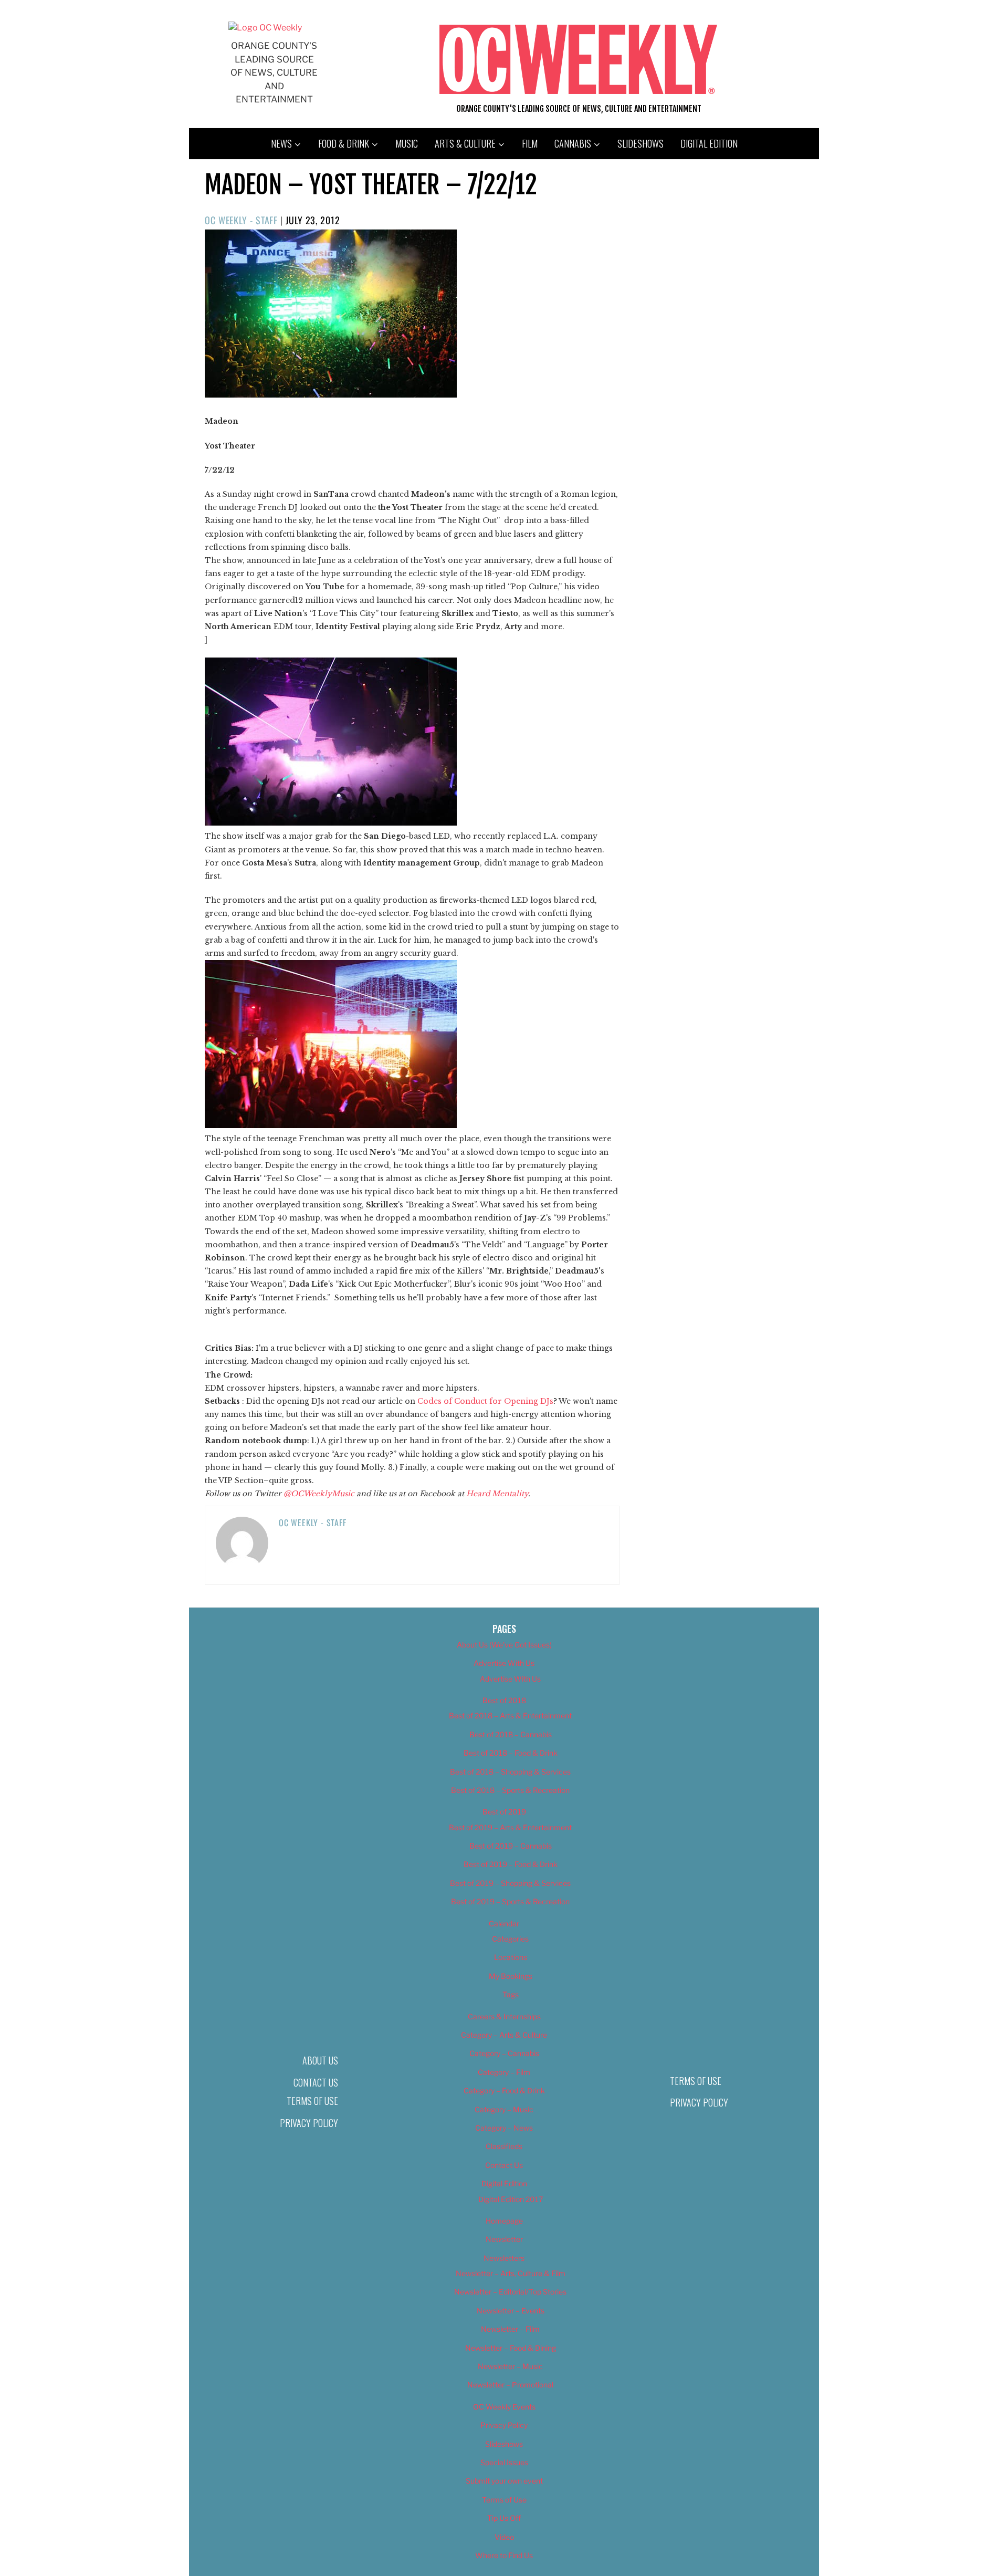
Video (504, 2537)
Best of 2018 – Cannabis (511, 1734)
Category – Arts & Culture (504, 2035)
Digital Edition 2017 (511, 2199)
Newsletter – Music (510, 2366)
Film (530, 143)
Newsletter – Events (511, 2311)
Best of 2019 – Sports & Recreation (510, 1901)
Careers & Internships (504, 2016)
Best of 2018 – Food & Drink (511, 1753)
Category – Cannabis (504, 2053)
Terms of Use (312, 2101)
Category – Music (504, 2109)
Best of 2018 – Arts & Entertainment (510, 1715)
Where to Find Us (504, 2555)
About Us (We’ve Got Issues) (504, 1645)
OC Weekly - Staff (241, 220)
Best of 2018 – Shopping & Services (510, 1772)
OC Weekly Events (504, 2407)
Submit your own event (504, 2481)
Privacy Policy (309, 2123)
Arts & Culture (465, 143)
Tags (511, 1994)
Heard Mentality (497, 1494)
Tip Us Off (504, 2518)
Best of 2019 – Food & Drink (511, 1864)
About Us (320, 2060)
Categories (510, 1939)
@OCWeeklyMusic (319, 1494)
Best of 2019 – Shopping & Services (510, 1883)
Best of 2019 (504, 1812)
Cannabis (573, 143)
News (281, 143)
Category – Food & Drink (504, 2090)
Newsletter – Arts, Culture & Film (511, 2273)
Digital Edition (709, 143)
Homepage (504, 2221)
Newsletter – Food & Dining (511, 2348)
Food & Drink (344, 143)
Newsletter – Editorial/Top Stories (510, 2292)
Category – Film (504, 2072)
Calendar (504, 1923)
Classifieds (504, 2146)
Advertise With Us (504, 1663)
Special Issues (504, 2462)
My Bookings (511, 1976)
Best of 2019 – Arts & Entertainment (510, 1827)
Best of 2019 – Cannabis (511, 1846)
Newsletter (504, 2239)
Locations (511, 1957)
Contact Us (316, 2082)
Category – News (504, 2128)
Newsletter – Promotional (510, 2385)
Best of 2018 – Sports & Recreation (510, 1790)
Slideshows (640, 143)
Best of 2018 (504, 1700)
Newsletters (504, 2258)
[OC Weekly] (265, 28)
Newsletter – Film (510, 2329)
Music (407, 143)
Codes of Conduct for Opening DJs (485, 1401)
